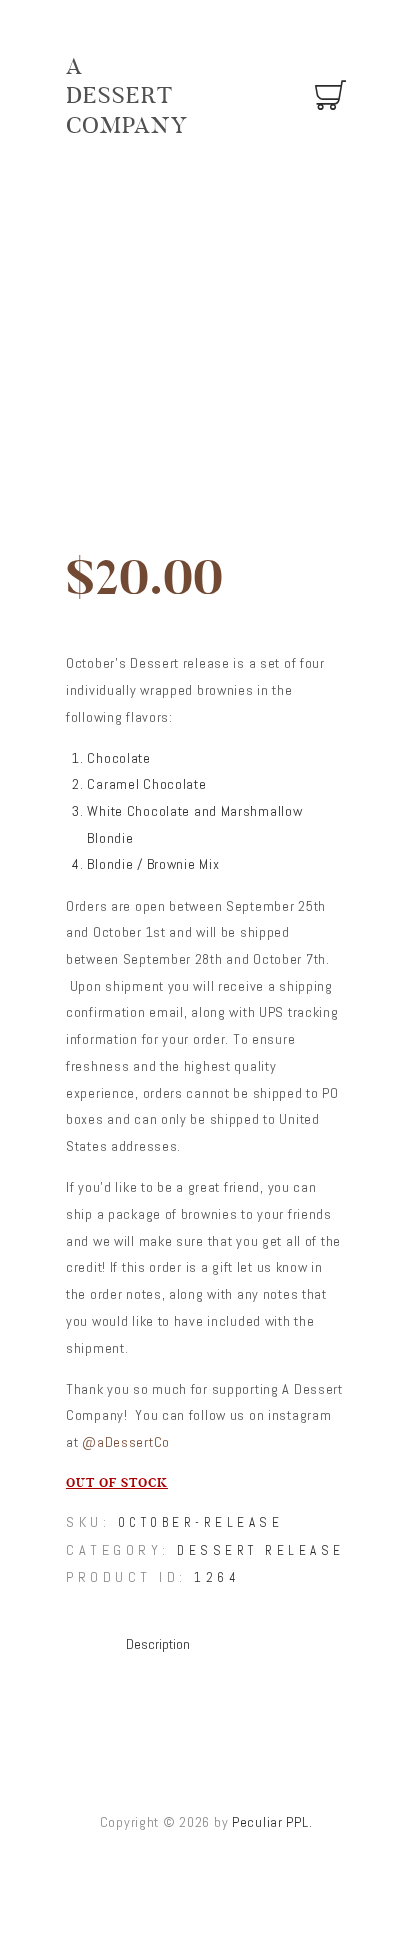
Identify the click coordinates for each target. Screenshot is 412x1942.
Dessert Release (261, 1550)
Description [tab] (158, 1644)
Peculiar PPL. (272, 1822)
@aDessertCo (126, 1442)
